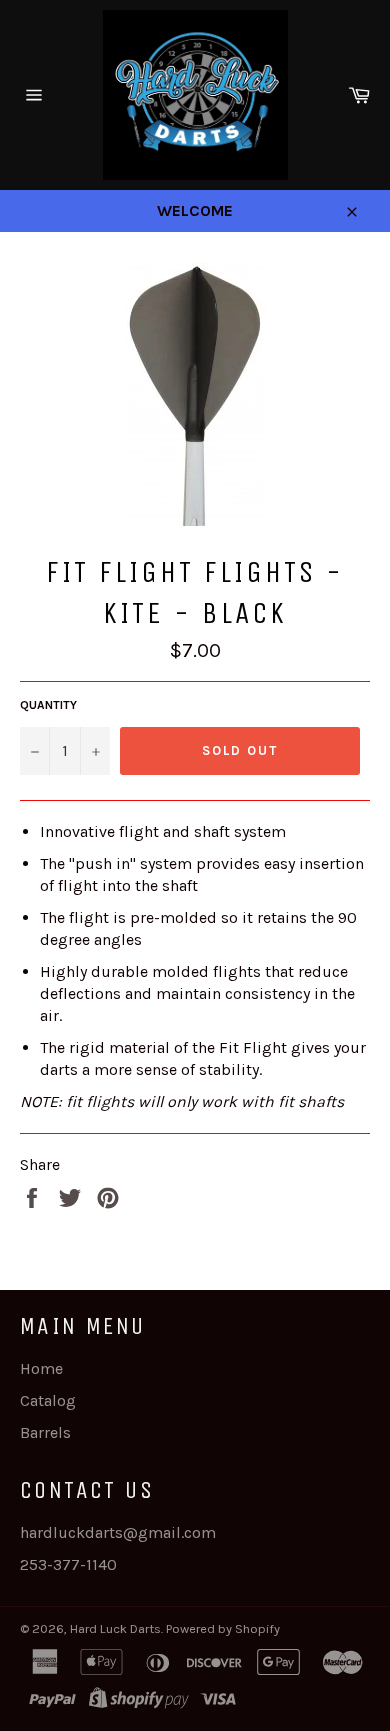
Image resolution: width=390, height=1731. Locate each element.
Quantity (48, 705)
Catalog (48, 1400)
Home (41, 1368)
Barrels (45, 1432)
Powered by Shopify (223, 1628)
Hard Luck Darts (115, 1628)
